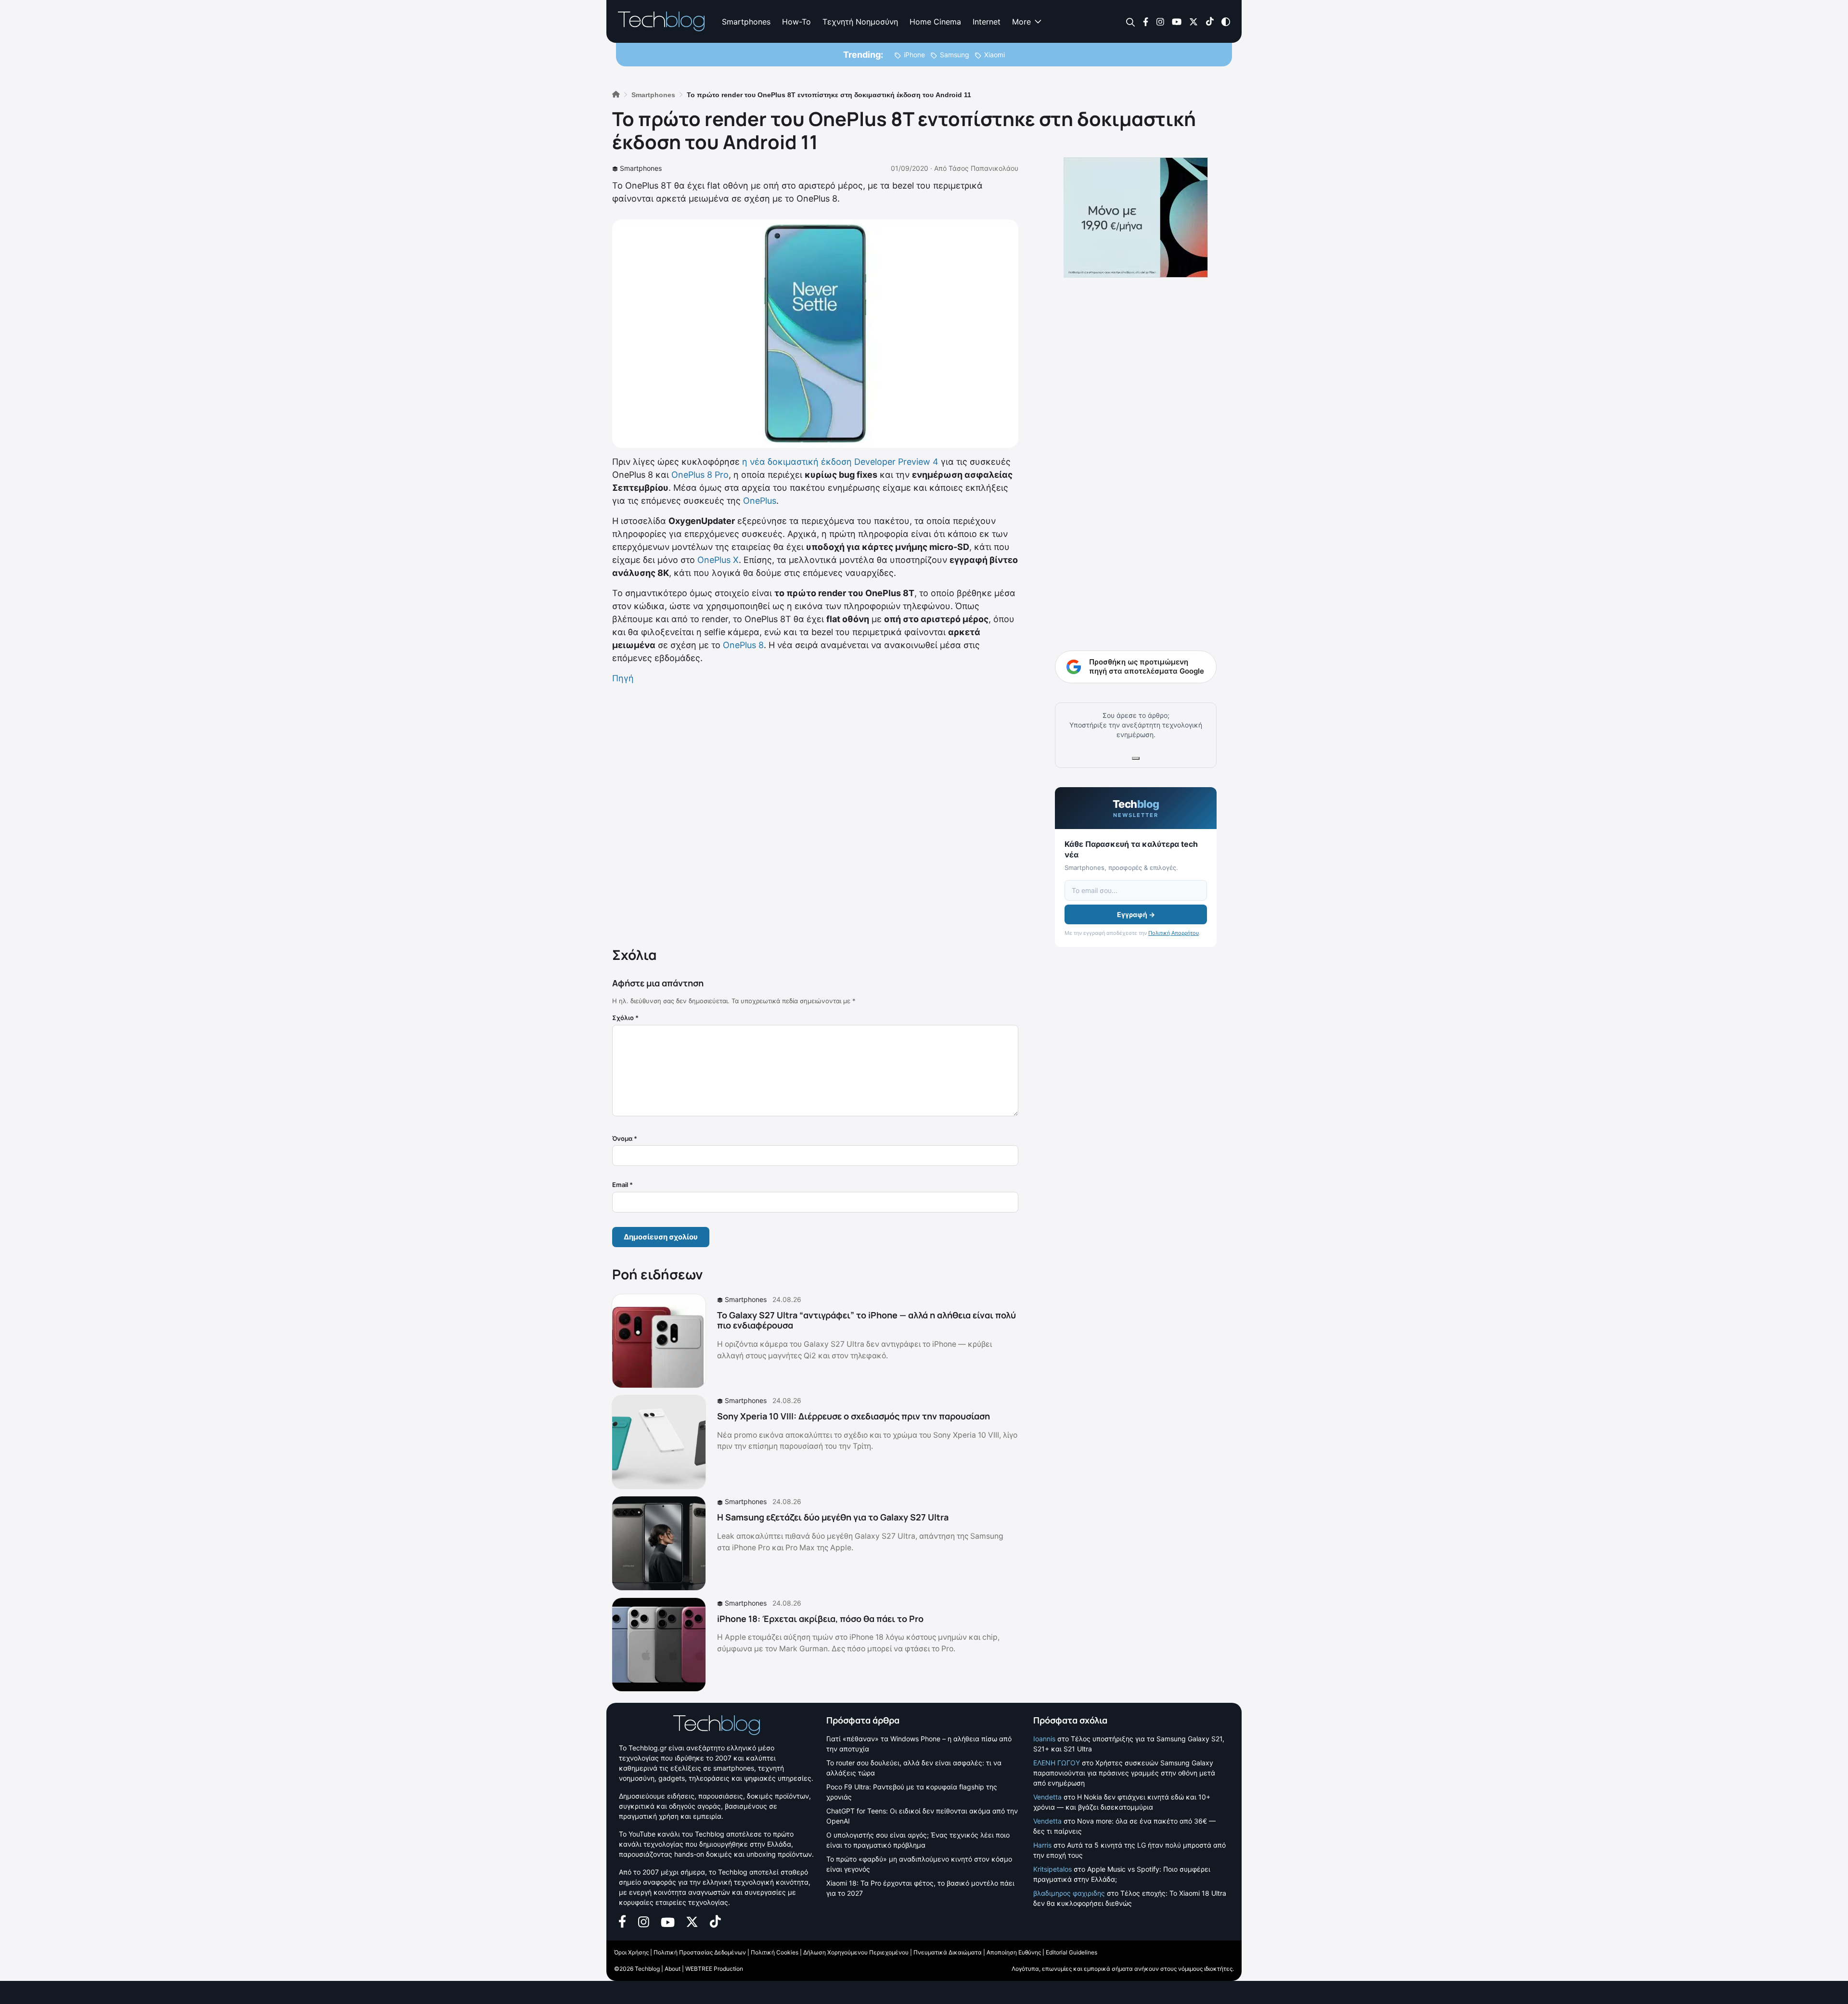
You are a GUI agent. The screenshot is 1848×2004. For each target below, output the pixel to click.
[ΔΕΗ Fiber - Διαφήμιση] (1136, 217)
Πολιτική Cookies (775, 1952)
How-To (796, 22)
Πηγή (623, 678)
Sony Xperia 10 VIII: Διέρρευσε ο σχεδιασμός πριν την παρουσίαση (853, 1416)
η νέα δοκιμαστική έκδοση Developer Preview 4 (840, 462)
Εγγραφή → (1136, 914)
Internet (987, 22)
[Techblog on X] (1193, 21)
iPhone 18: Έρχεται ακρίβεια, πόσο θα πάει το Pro (820, 1619)
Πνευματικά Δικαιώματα (948, 1952)
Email (622, 1185)
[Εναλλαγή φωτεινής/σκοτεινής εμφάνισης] (1226, 21)
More (1021, 22)
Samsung (955, 55)
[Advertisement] (815, 814)
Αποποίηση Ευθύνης (1014, 1952)
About (673, 1969)
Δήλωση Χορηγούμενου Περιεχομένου (856, 1952)
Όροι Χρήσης (631, 1952)
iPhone (914, 55)
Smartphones (746, 22)
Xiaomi (995, 55)
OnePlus (760, 501)
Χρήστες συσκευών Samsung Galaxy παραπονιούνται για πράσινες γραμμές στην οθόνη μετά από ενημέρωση (1124, 1773)
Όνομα (625, 1138)
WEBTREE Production (714, 1969)
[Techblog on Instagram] (1160, 21)
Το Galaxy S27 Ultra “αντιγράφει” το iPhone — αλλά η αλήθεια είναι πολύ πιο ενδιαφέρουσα (866, 1320)
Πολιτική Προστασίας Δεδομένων (700, 1952)
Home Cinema (935, 22)
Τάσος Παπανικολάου (983, 168)
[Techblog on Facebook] (1146, 21)
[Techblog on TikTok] (1210, 21)
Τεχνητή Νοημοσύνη (860, 22)
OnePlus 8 (743, 645)
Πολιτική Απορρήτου (1174, 933)
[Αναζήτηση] (1131, 22)
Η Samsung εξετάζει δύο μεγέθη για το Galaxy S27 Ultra (833, 1517)
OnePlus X (718, 560)
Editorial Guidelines (1072, 1952)
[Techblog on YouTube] (1177, 21)
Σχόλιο (625, 1018)
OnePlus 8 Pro (700, 475)
